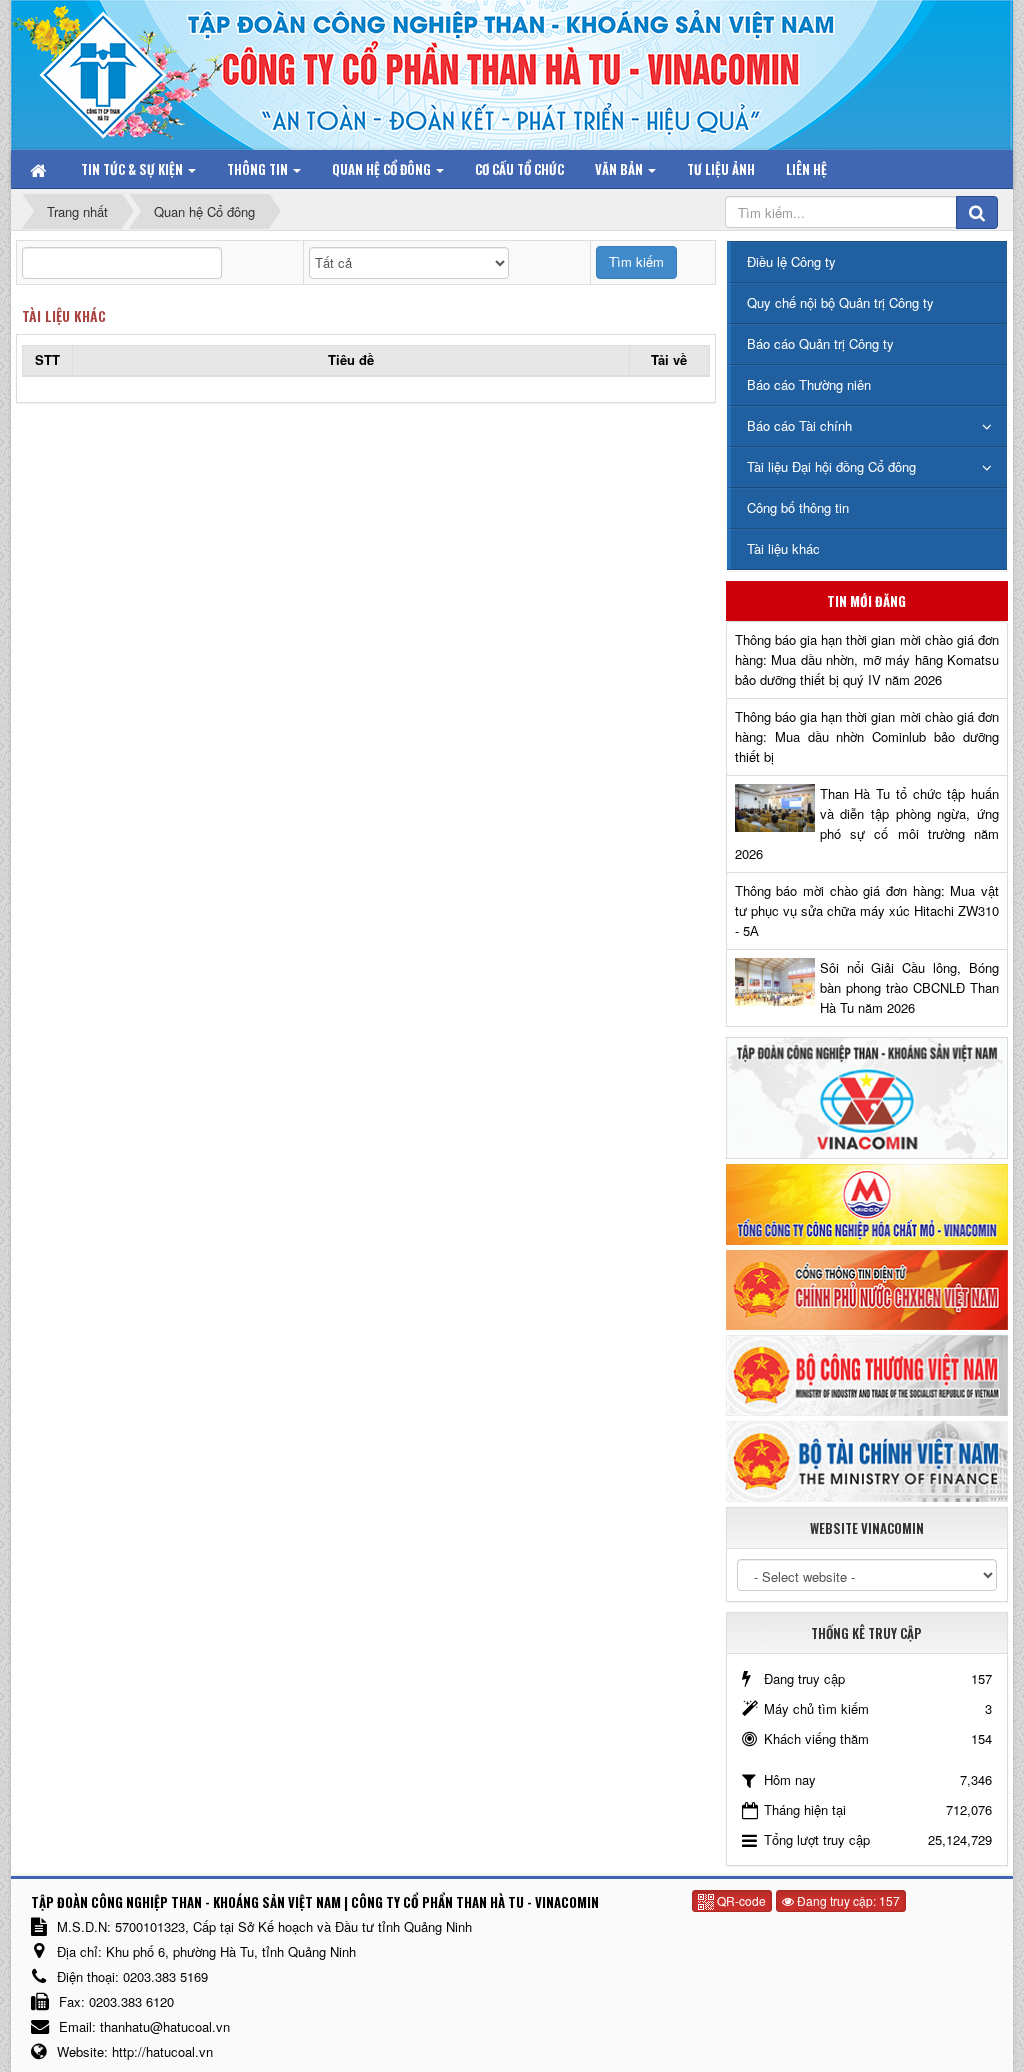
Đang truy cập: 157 (847, 1900)
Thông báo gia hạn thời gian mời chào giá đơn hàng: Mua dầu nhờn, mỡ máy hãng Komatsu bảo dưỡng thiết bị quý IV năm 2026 (867, 659)
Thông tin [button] (259, 169)
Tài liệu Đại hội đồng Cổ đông (831, 466)
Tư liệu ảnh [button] (721, 169)
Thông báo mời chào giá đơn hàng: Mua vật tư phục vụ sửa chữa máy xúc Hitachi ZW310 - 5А (867, 910)
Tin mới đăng (866, 601)
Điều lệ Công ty (791, 261)
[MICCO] (867, 1202)
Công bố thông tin (798, 507)
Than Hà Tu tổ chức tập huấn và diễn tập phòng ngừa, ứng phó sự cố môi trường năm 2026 (867, 823)
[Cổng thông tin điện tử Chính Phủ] (867, 1287)
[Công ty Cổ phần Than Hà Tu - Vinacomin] (117, 69)
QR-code (740, 1900)
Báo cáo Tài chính (799, 425)
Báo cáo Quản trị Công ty (820, 343)
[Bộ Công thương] (867, 1373)
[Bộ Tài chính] (867, 1459)
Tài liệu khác (64, 315)
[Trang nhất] (40, 169)
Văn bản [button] (620, 169)
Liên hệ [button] (806, 169)
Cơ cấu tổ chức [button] (519, 169)
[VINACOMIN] (867, 1096)
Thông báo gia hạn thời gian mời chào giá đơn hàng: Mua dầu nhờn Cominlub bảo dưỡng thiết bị (867, 736)
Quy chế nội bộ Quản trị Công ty (840, 302)
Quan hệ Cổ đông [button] (383, 169)
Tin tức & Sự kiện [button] (133, 169)
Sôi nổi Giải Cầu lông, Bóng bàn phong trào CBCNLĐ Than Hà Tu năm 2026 (909, 987)
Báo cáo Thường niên (809, 384)
